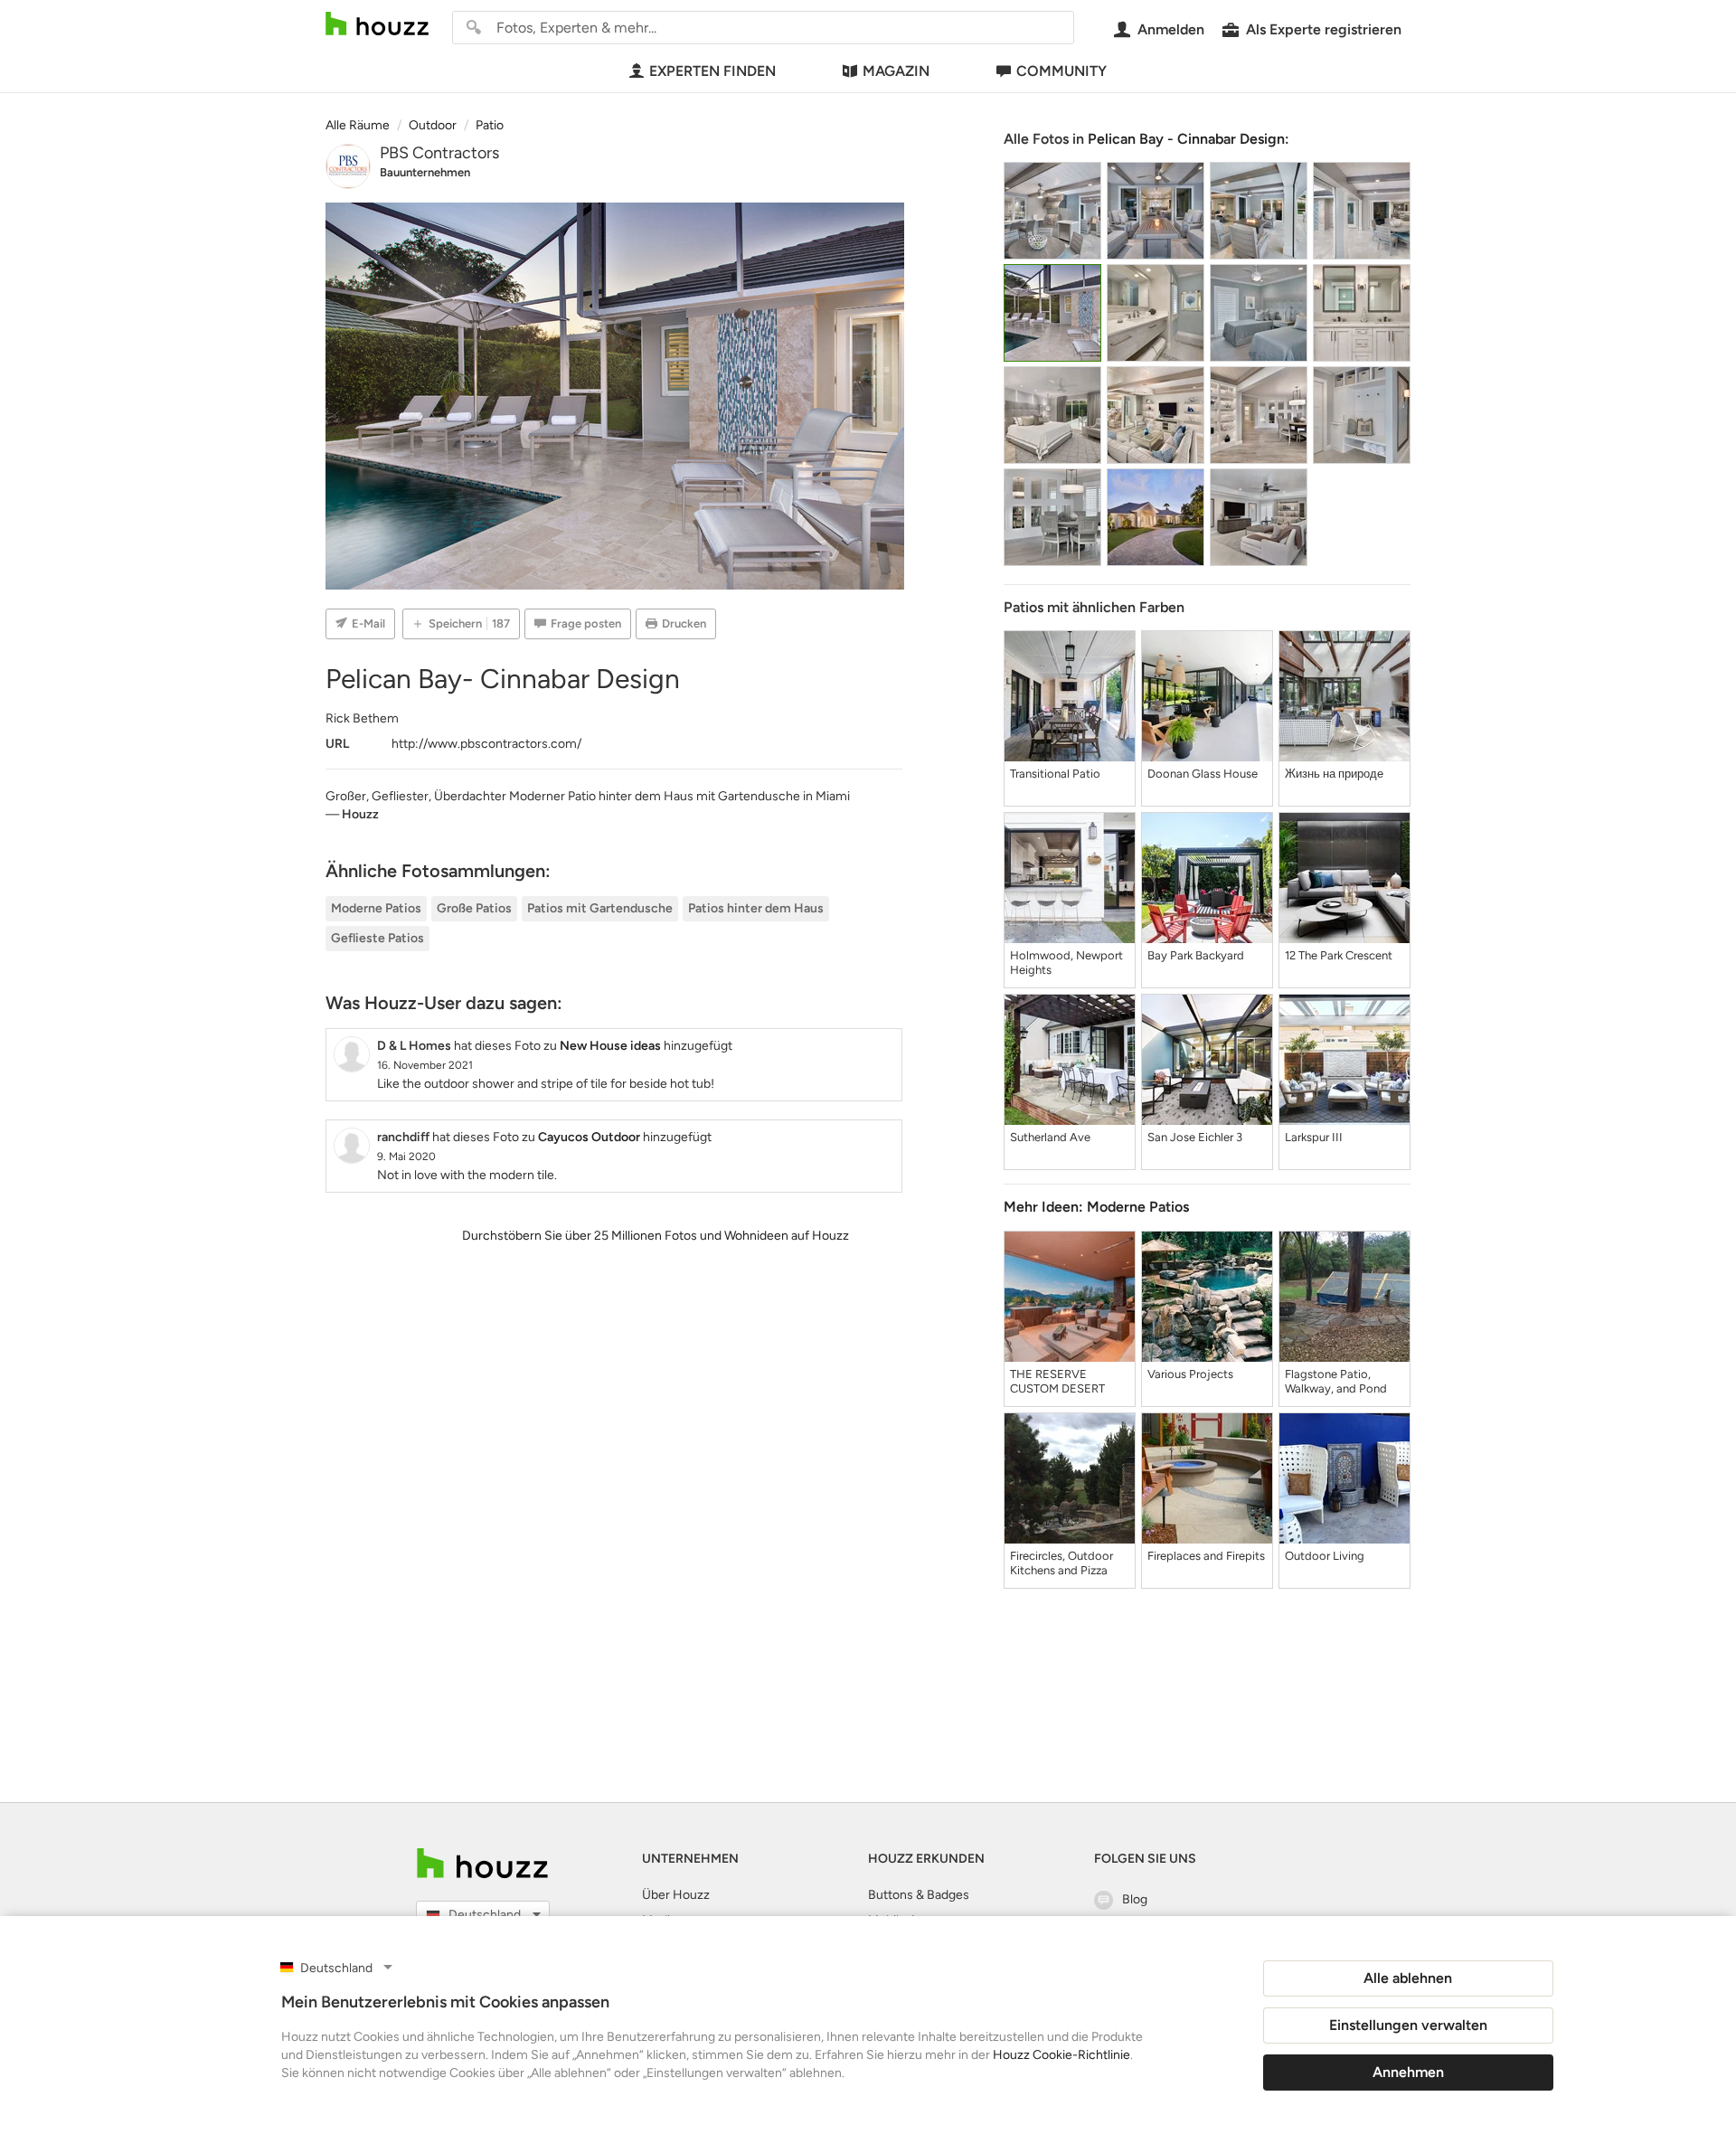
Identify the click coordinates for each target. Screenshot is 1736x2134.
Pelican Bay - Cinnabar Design (1186, 139)
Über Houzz (676, 1895)
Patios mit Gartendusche (600, 908)
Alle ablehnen (1408, 1978)
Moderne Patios (376, 908)
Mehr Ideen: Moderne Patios (1096, 1207)
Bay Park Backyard (1196, 955)
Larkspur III (1314, 1137)
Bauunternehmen (425, 172)
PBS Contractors (439, 153)
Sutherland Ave (1050, 1137)
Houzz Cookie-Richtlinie (1061, 2055)
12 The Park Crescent (1339, 955)
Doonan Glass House (1203, 774)
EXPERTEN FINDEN (712, 71)
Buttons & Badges (919, 1895)
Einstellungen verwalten (1408, 2025)
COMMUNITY (1061, 71)
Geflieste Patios (377, 938)
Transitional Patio (1055, 774)
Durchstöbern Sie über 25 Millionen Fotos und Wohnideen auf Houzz (656, 1236)
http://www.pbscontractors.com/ (486, 744)
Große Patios (474, 908)
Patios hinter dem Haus (756, 908)
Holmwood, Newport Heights (1066, 963)
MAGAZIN (896, 71)
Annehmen (1408, 2072)
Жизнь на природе (1334, 774)
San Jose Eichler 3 (1195, 1137)
